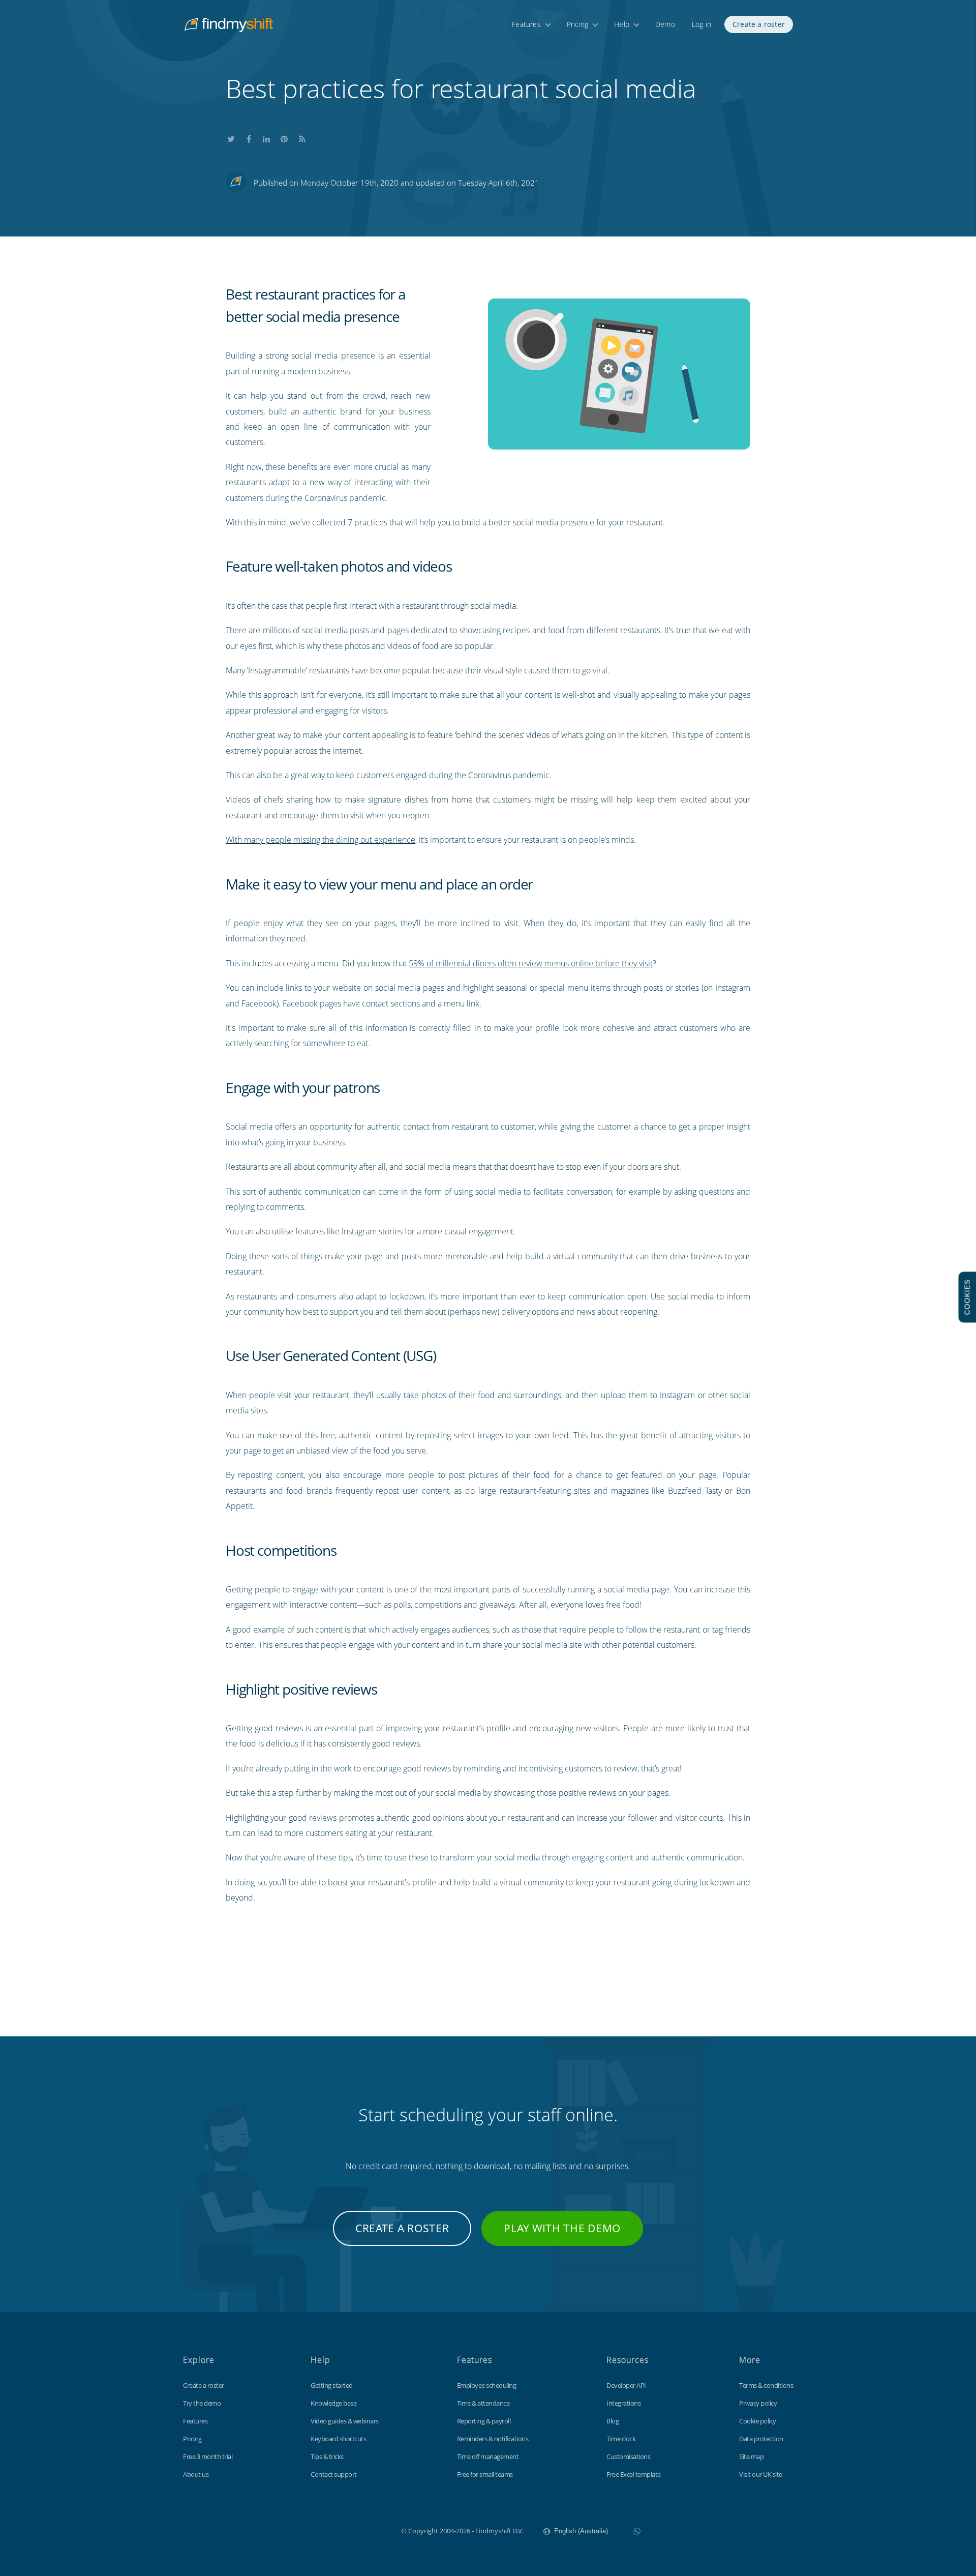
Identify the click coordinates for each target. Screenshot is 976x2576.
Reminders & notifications (493, 2439)
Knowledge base (333, 2403)
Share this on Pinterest (284, 137)
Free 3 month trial (208, 2456)
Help (622, 24)
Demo (665, 24)
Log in (701, 24)
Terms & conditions (766, 2385)
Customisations (628, 2456)
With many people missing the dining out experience (321, 840)
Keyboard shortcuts (338, 2439)
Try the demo (202, 2403)
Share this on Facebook (249, 137)
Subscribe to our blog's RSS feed (302, 137)
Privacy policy (758, 2403)
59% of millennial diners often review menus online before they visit (531, 963)
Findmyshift (350, 2530)
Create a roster (759, 24)
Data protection (761, 2439)
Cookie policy (758, 2421)
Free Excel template (634, 2474)
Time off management (488, 2456)
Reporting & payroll (484, 2421)
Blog (613, 2421)
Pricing (577, 24)
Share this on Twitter (231, 137)
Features (526, 24)
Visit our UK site (761, 2474)
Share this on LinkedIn (266, 137)
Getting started (332, 2385)
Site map (751, 2456)
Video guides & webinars (345, 2421)
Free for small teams (485, 2474)
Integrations (623, 2403)
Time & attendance (483, 2403)
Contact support (334, 2474)
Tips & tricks (327, 2456)
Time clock (621, 2439)
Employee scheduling (487, 2385)
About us (196, 2474)
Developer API (626, 2385)
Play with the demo (562, 2228)
